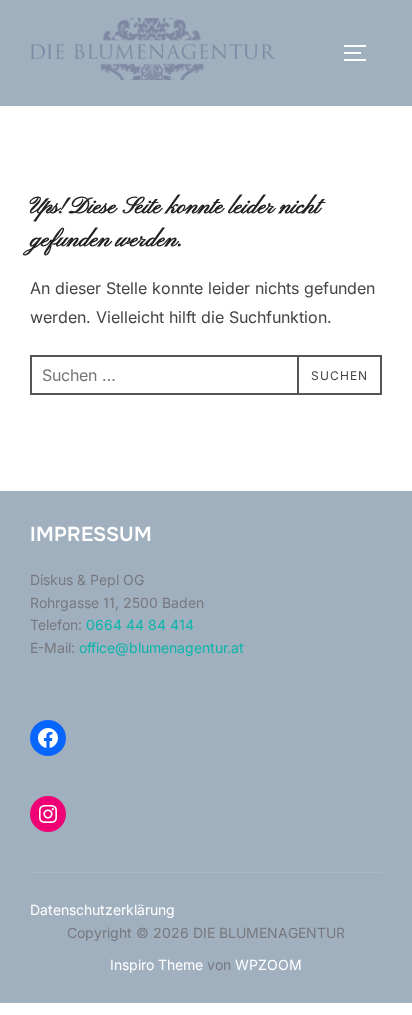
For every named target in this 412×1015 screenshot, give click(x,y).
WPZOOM (268, 964)
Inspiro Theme (156, 964)
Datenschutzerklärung (102, 909)
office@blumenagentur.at (161, 647)
